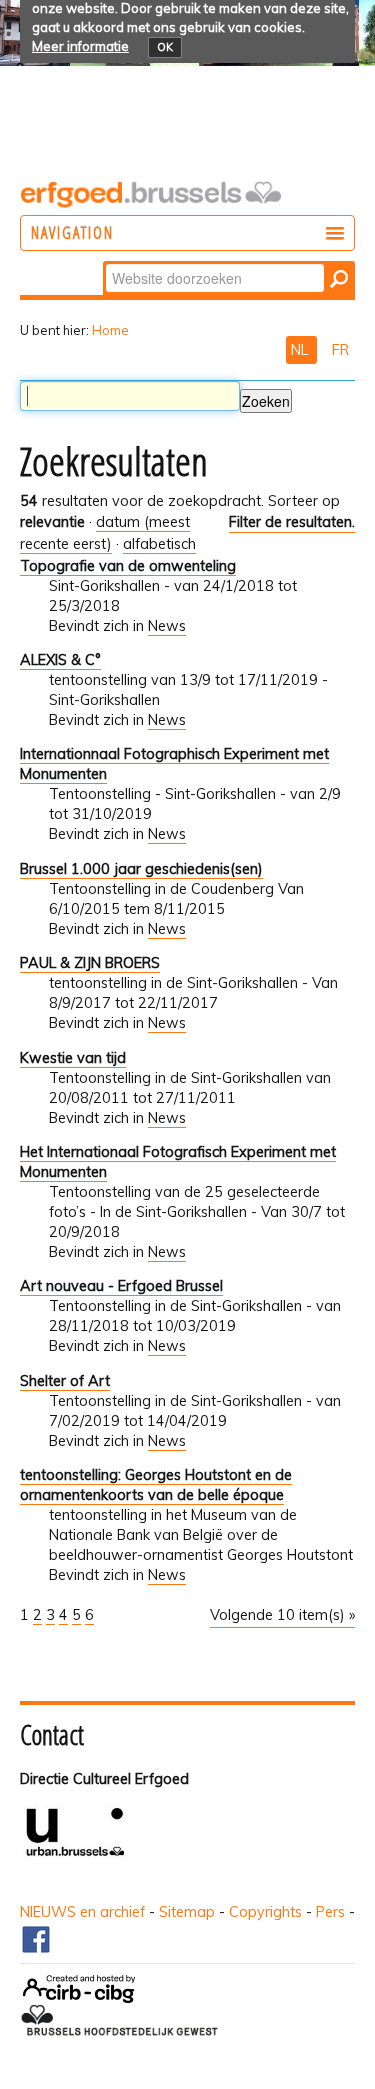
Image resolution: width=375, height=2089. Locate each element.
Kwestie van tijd (73, 1058)
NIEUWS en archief (82, 1912)
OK (165, 47)
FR (340, 350)
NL (301, 350)
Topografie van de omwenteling (128, 566)
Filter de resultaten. (292, 522)
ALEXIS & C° (60, 660)
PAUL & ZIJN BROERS (90, 963)
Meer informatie (80, 46)
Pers (330, 1912)
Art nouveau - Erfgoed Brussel (121, 1286)
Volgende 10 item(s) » (282, 1615)
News (167, 626)
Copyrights (265, 1912)
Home (110, 330)
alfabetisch (159, 544)
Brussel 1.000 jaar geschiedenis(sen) (141, 869)
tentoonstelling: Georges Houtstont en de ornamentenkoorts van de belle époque (156, 1485)
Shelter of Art (65, 1381)
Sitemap (187, 1912)
